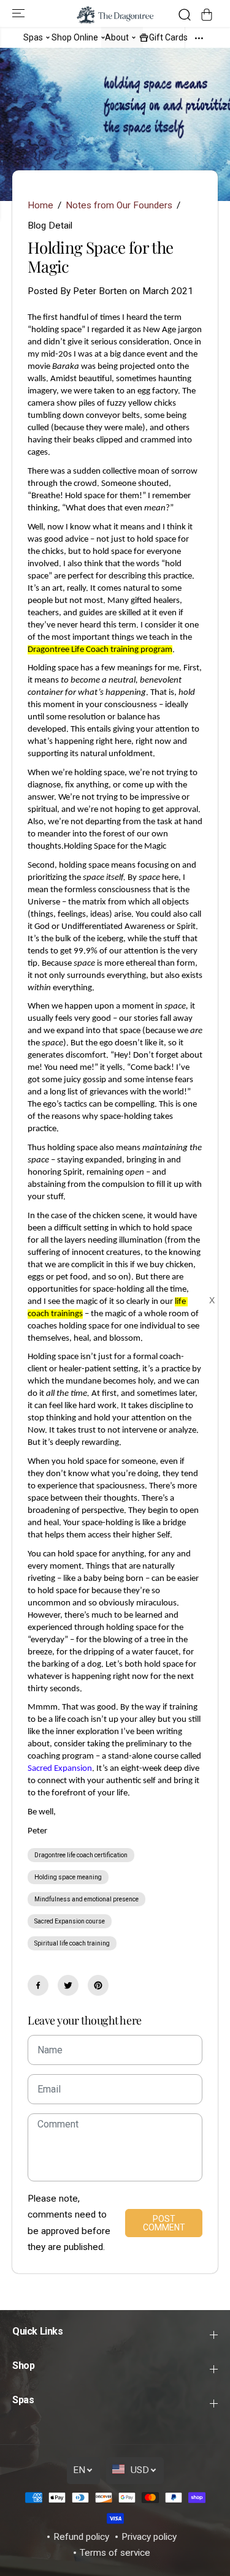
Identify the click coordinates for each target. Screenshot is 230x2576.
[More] (199, 37)
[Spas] (48, 37)
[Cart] (207, 15)
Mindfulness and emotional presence (86, 1899)
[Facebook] (38, 1985)
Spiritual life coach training (72, 1943)
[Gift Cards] (144, 37)
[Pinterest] (98, 1985)
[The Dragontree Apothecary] (115, 15)
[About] (134, 37)
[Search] (185, 15)
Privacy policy (149, 2537)
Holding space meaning (68, 1877)
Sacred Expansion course (70, 1921)
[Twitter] (68, 1985)
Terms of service (115, 2553)
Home (40, 205)
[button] (20, 13)
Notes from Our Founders (119, 205)
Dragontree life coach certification (81, 1855)
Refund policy (81, 2537)
